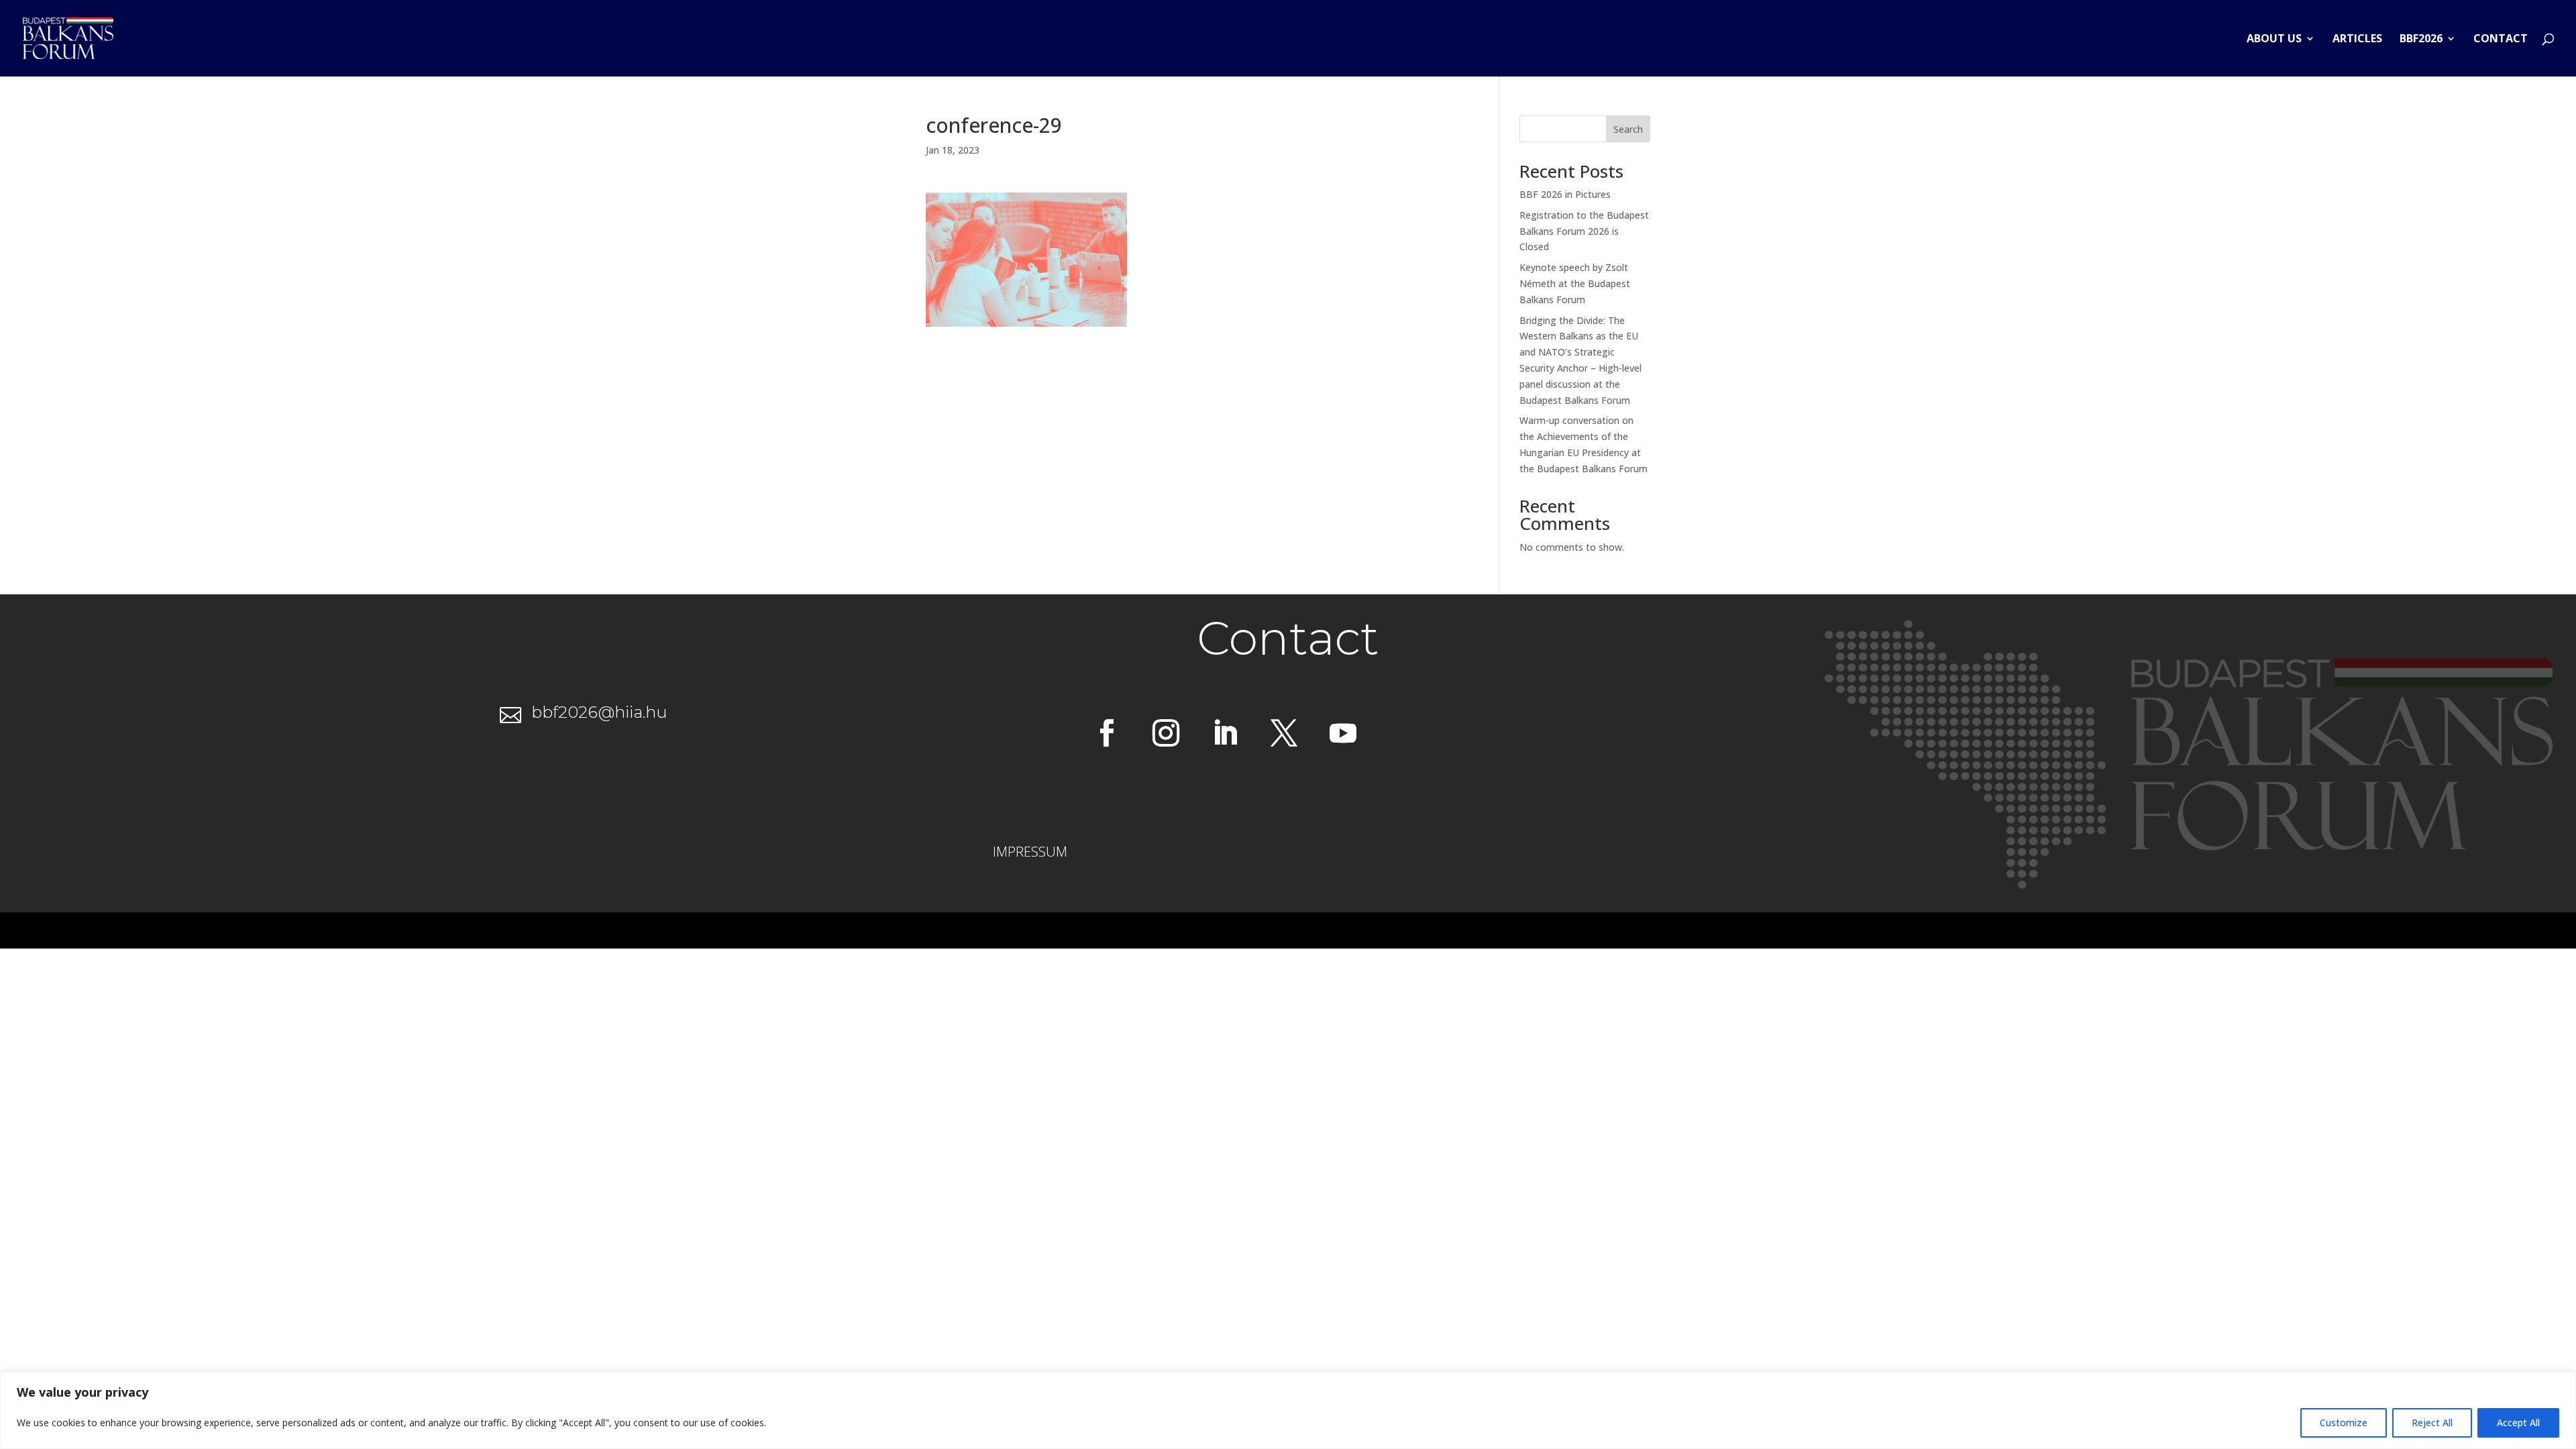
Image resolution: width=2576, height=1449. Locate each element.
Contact (2501, 40)
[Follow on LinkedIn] (1225, 733)
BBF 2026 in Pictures (1565, 194)
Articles (2357, 40)
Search (1628, 129)
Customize (2344, 1423)
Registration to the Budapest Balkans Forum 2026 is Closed (1584, 231)
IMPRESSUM (1030, 852)
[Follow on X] (1284, 733)
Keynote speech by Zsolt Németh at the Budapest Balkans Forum (1575, 283)
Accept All (2518, 1423)
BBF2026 (2421, 40)
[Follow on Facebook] (1107, 733)
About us (2274, 40)
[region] (1288, 1410)
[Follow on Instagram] (1166, 733)
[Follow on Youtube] (1343, 733)
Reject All (2432, 1423)
